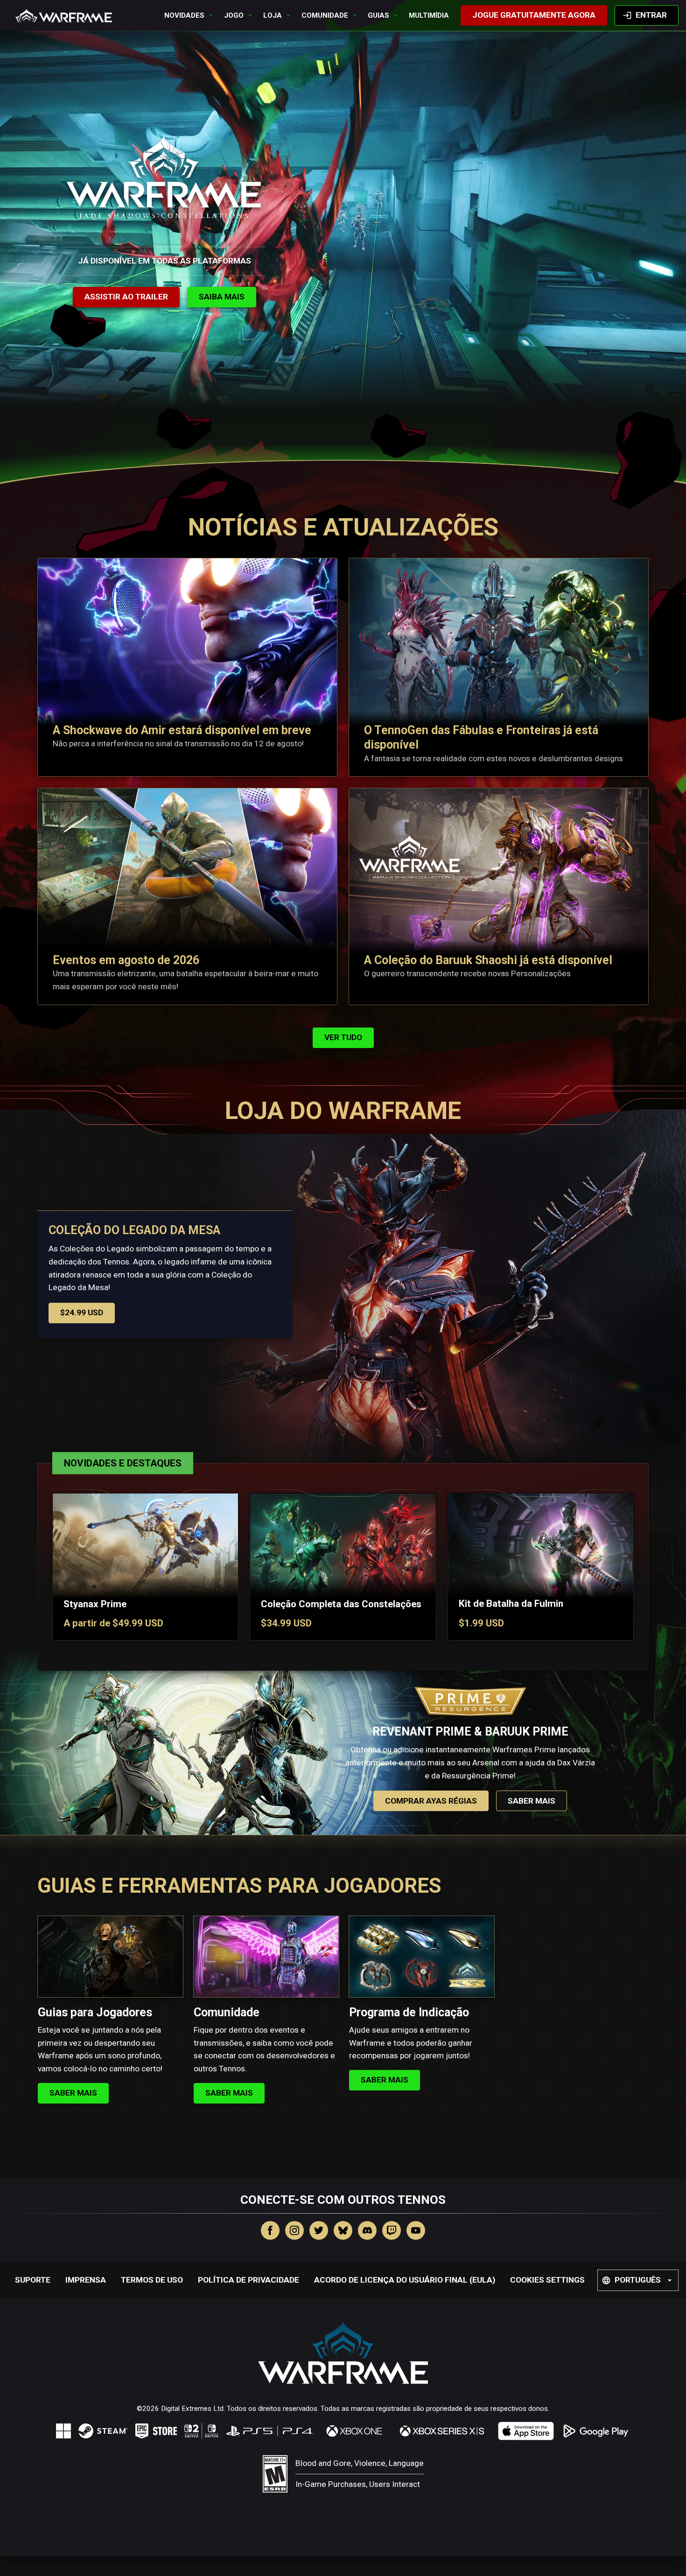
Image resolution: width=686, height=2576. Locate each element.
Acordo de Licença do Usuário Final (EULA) (405, 2280)
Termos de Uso (152, 2280)
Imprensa (86, 2280)
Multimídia (429, 15)
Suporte (33, 2280)
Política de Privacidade (248, 2280)
